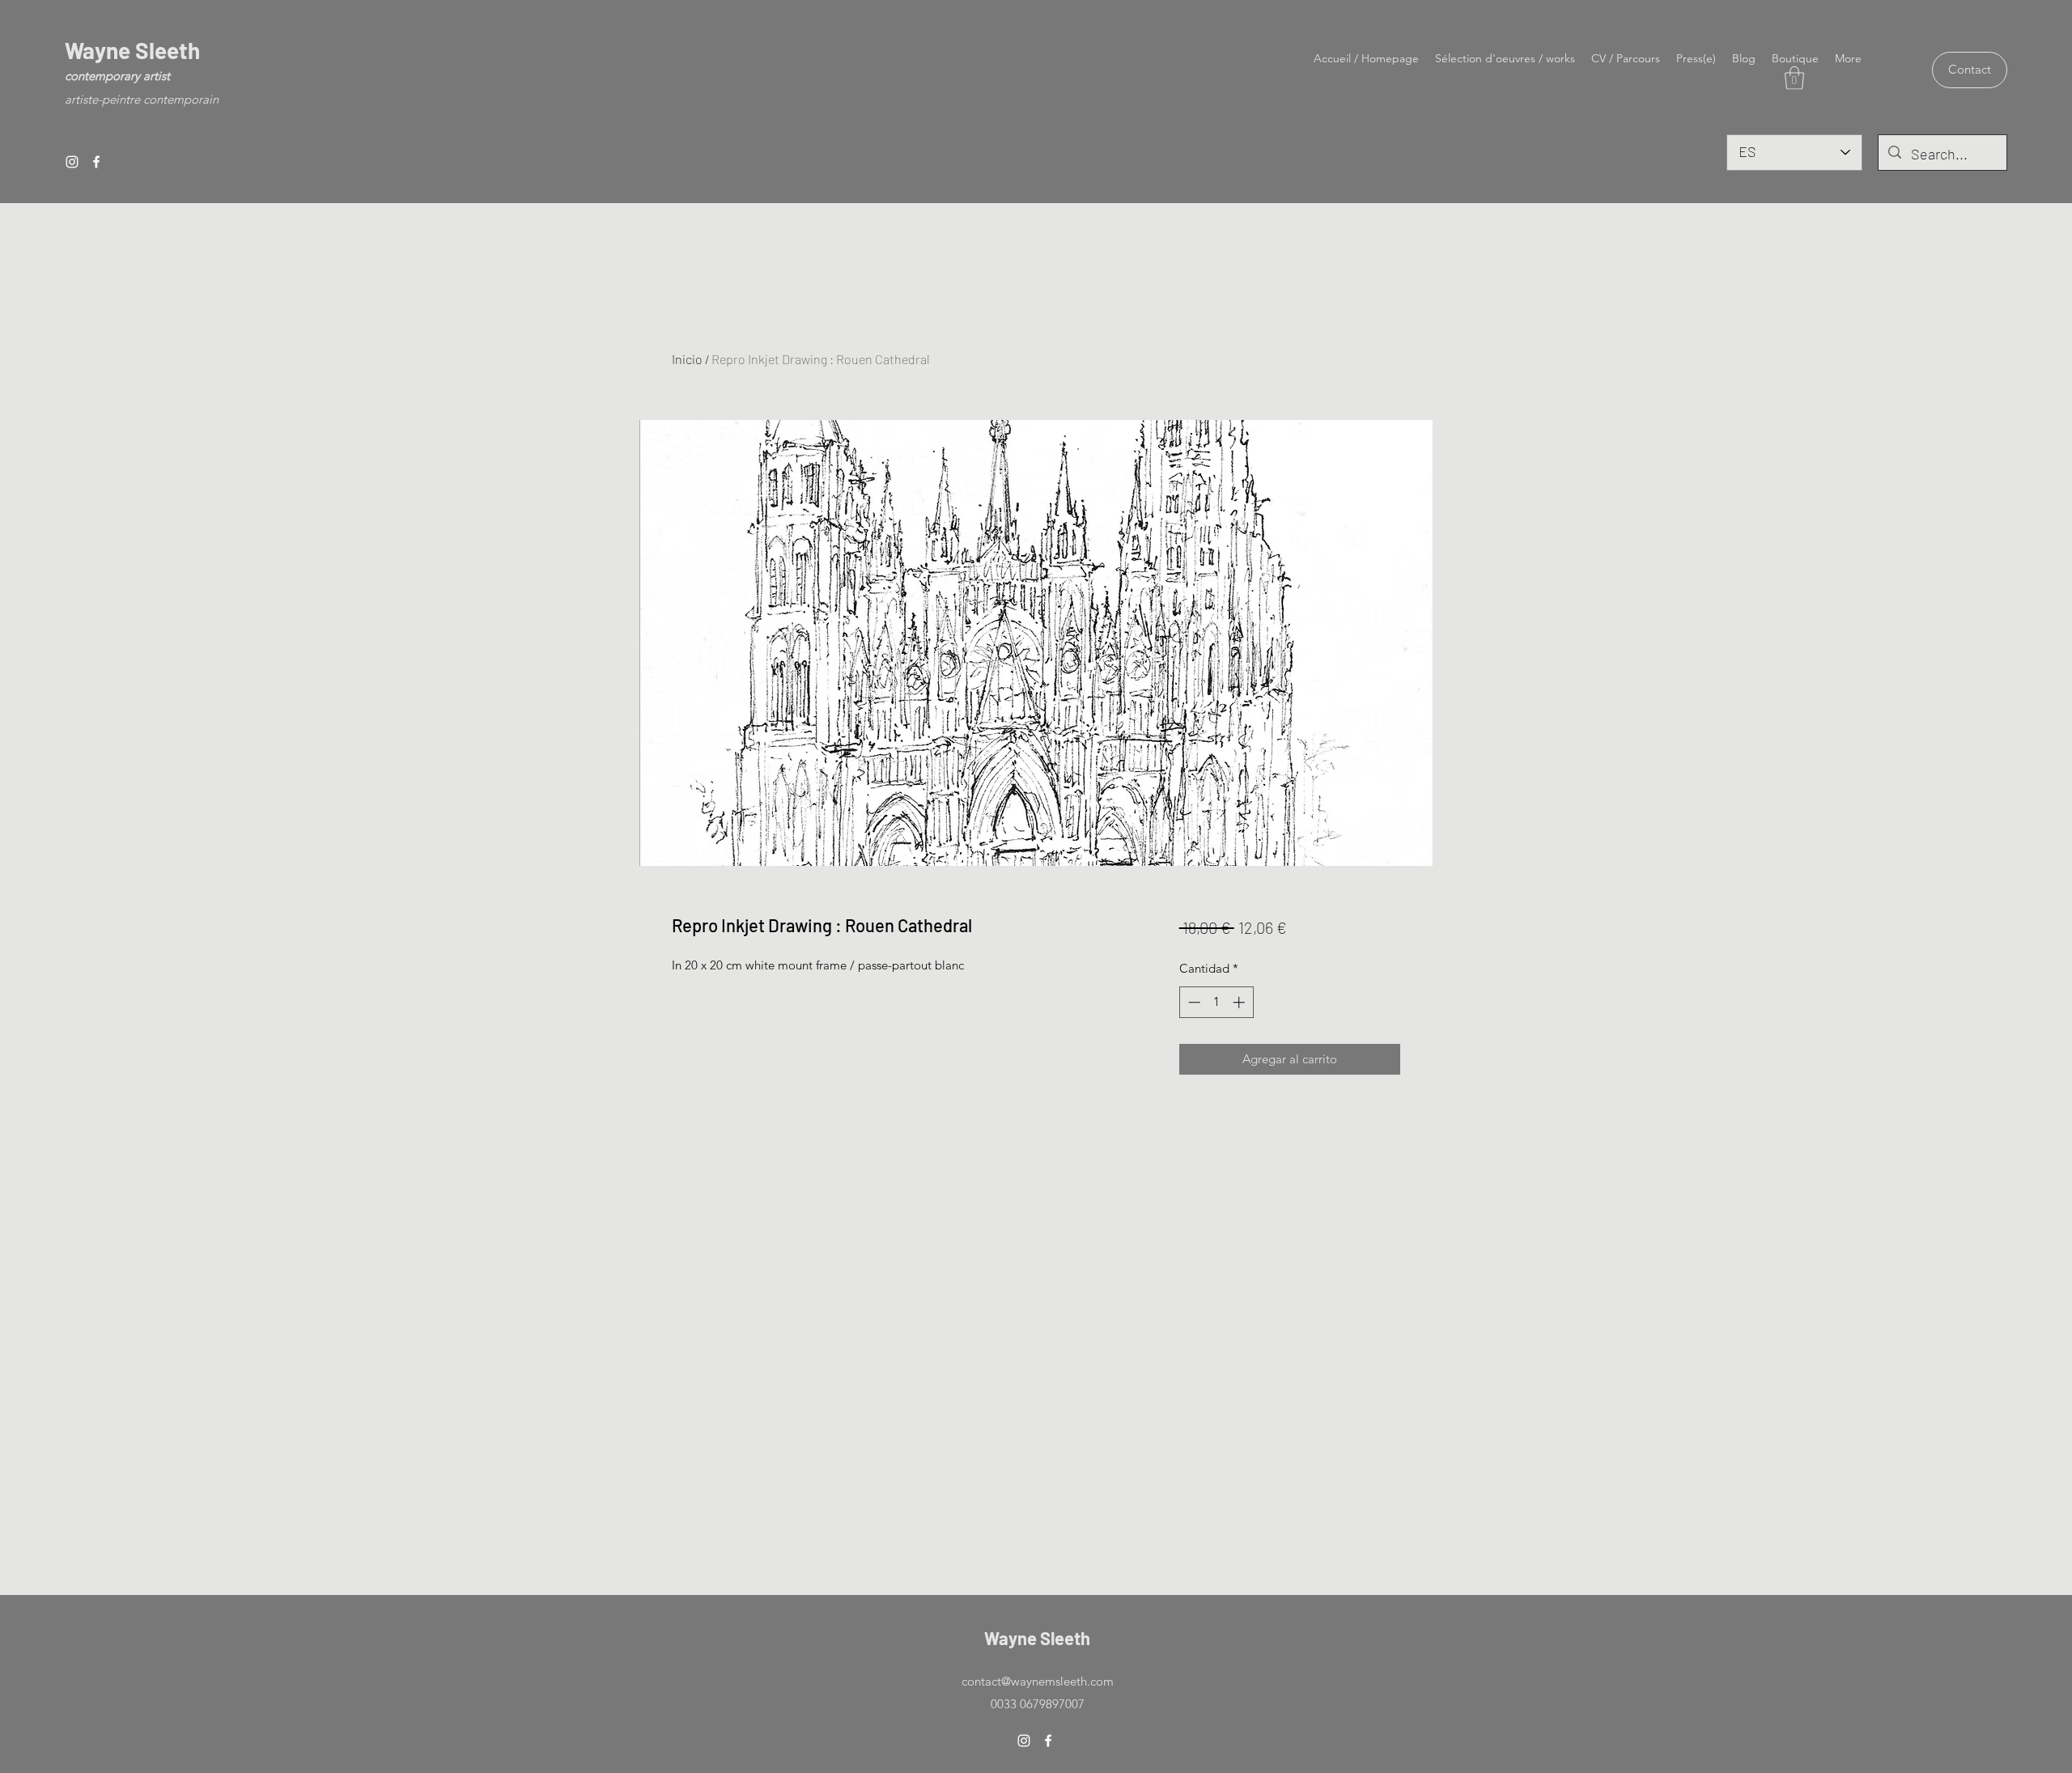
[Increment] (1240, 1002)
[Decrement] (1193, 1002)
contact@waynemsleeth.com (1038, 1681)
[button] (1794, 78)
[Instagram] (72, 162)
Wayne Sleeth (132, 50)
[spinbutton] (1216, 1002)
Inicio (687, 359)
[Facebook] (96, 162)
